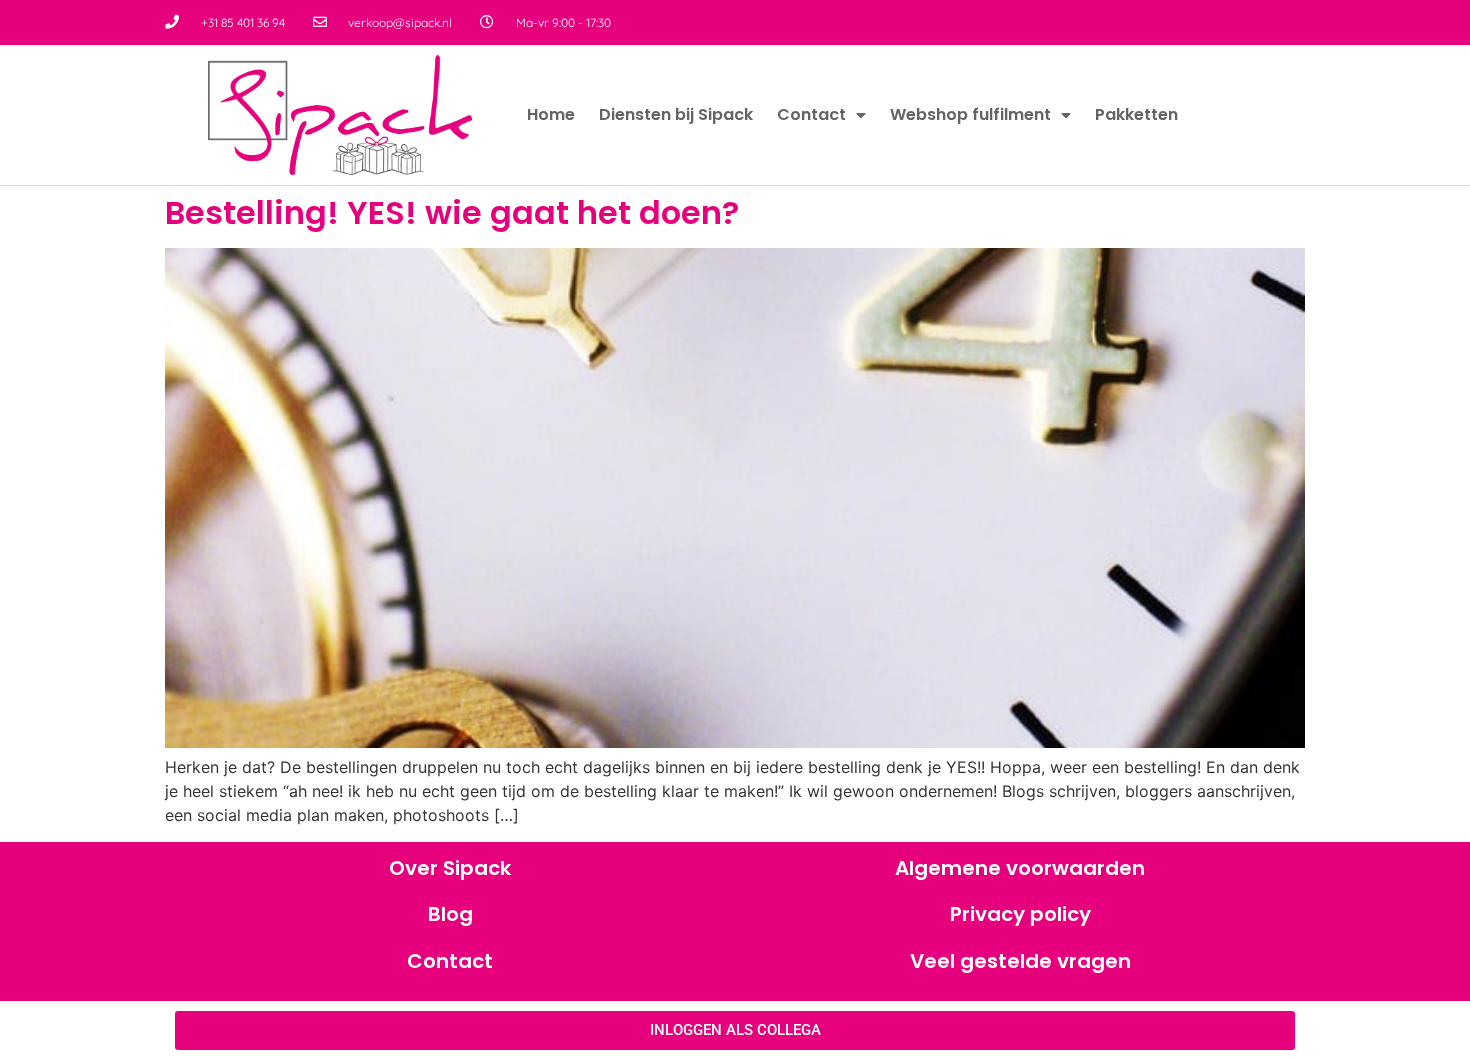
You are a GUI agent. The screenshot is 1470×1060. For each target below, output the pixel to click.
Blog (450, 914)
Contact (811, 114)
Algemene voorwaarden (1020, 868)
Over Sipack (450, 868)
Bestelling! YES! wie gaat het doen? (452, 212)
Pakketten (1136, 114)
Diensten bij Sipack (676, 114)
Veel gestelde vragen (1020, 961)
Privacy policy (1020, 914)
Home (551, 114)
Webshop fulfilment (970, 114)
